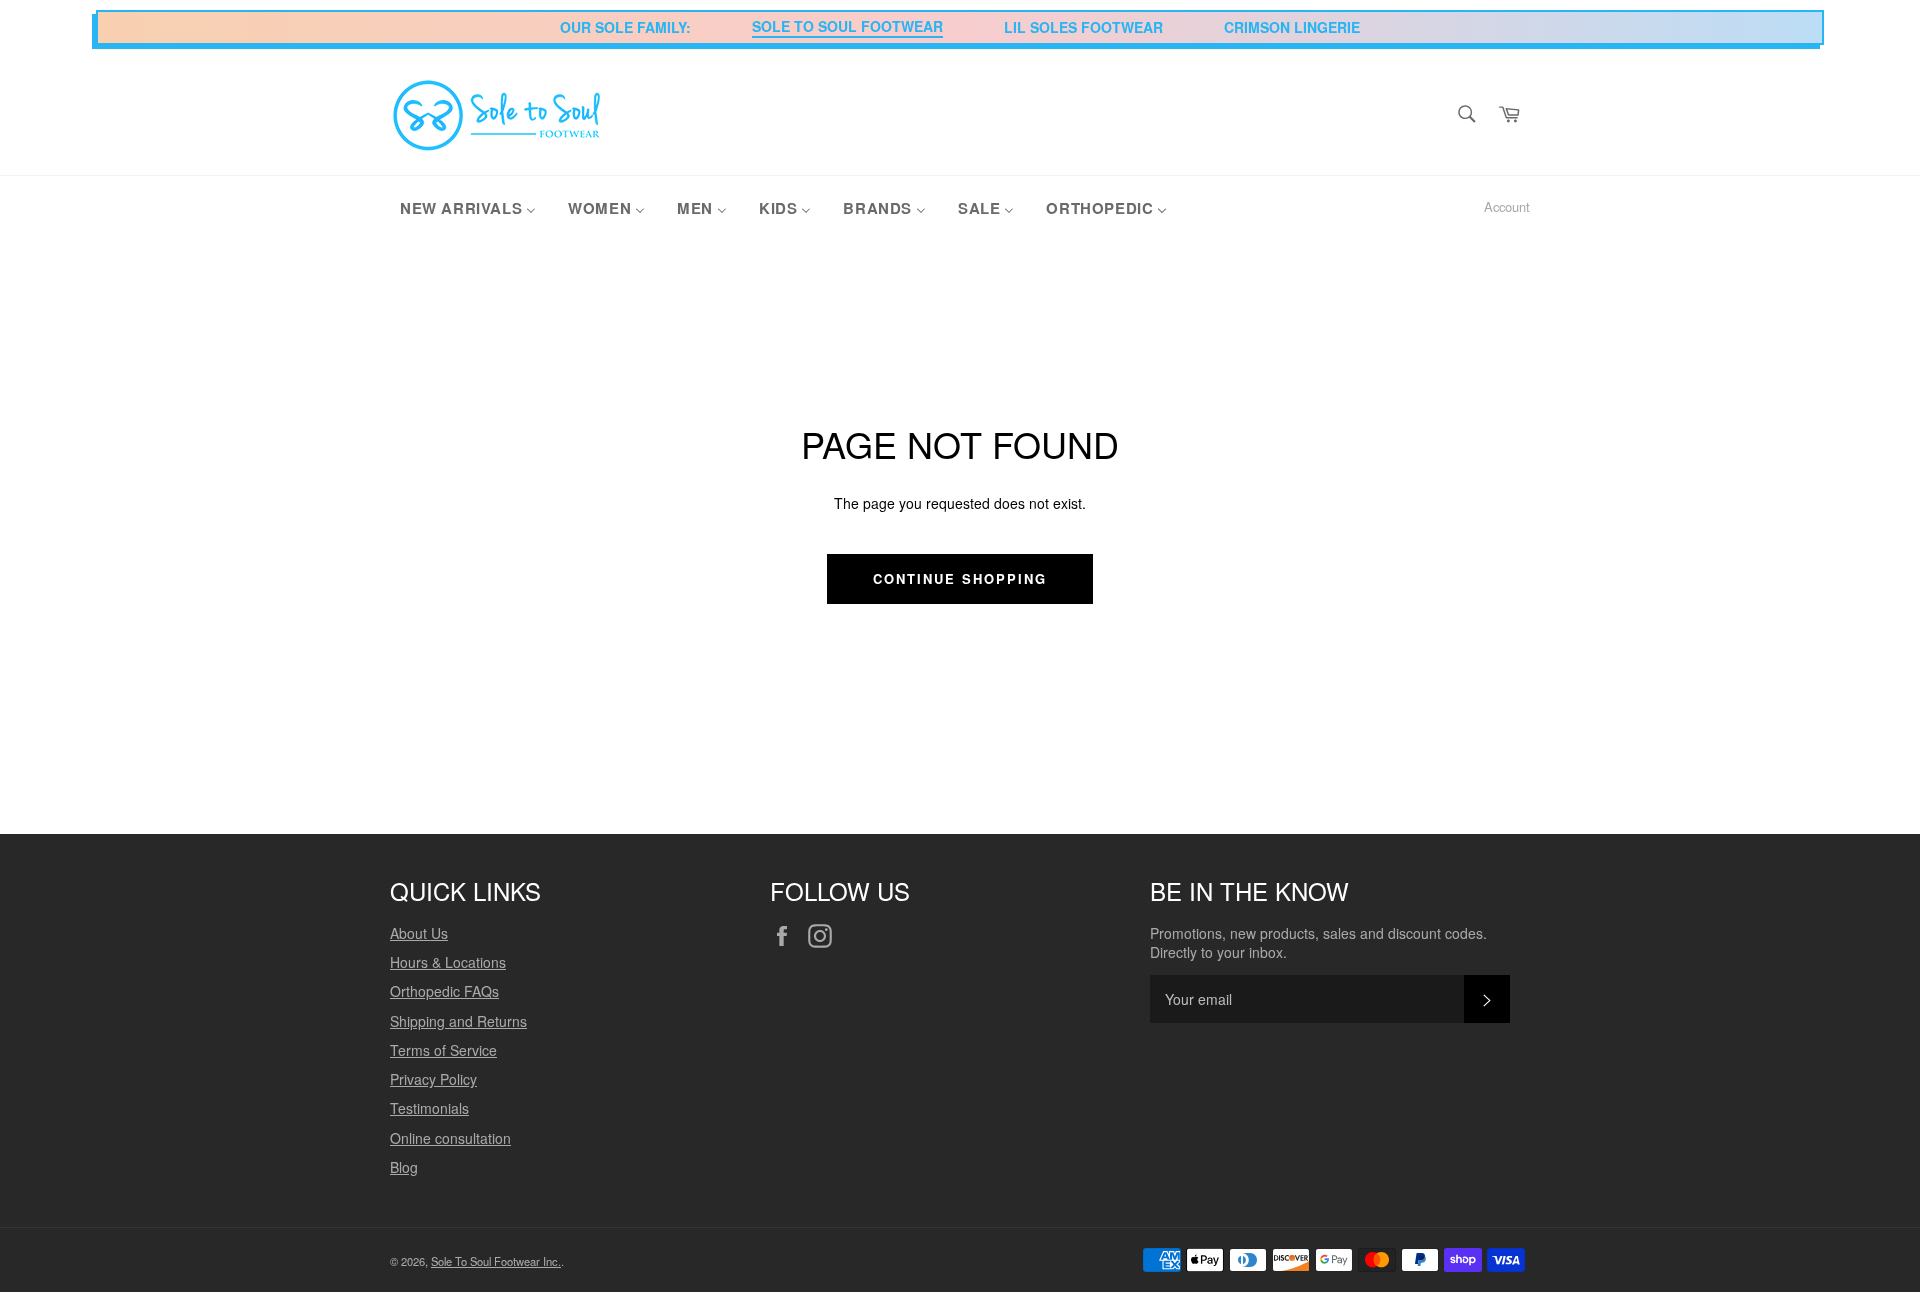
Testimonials (429, 1108)
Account (1507, 206)
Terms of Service (443, 1050)
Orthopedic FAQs (444, 991)
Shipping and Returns (458, 1021)
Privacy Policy (433, 1079)
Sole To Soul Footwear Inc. (496, 1261)
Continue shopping (959, 578)
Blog (404, 1167)
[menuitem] (468, 207)
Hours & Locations (448, 962)
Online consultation (450, 1138)
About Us (419, 933)
